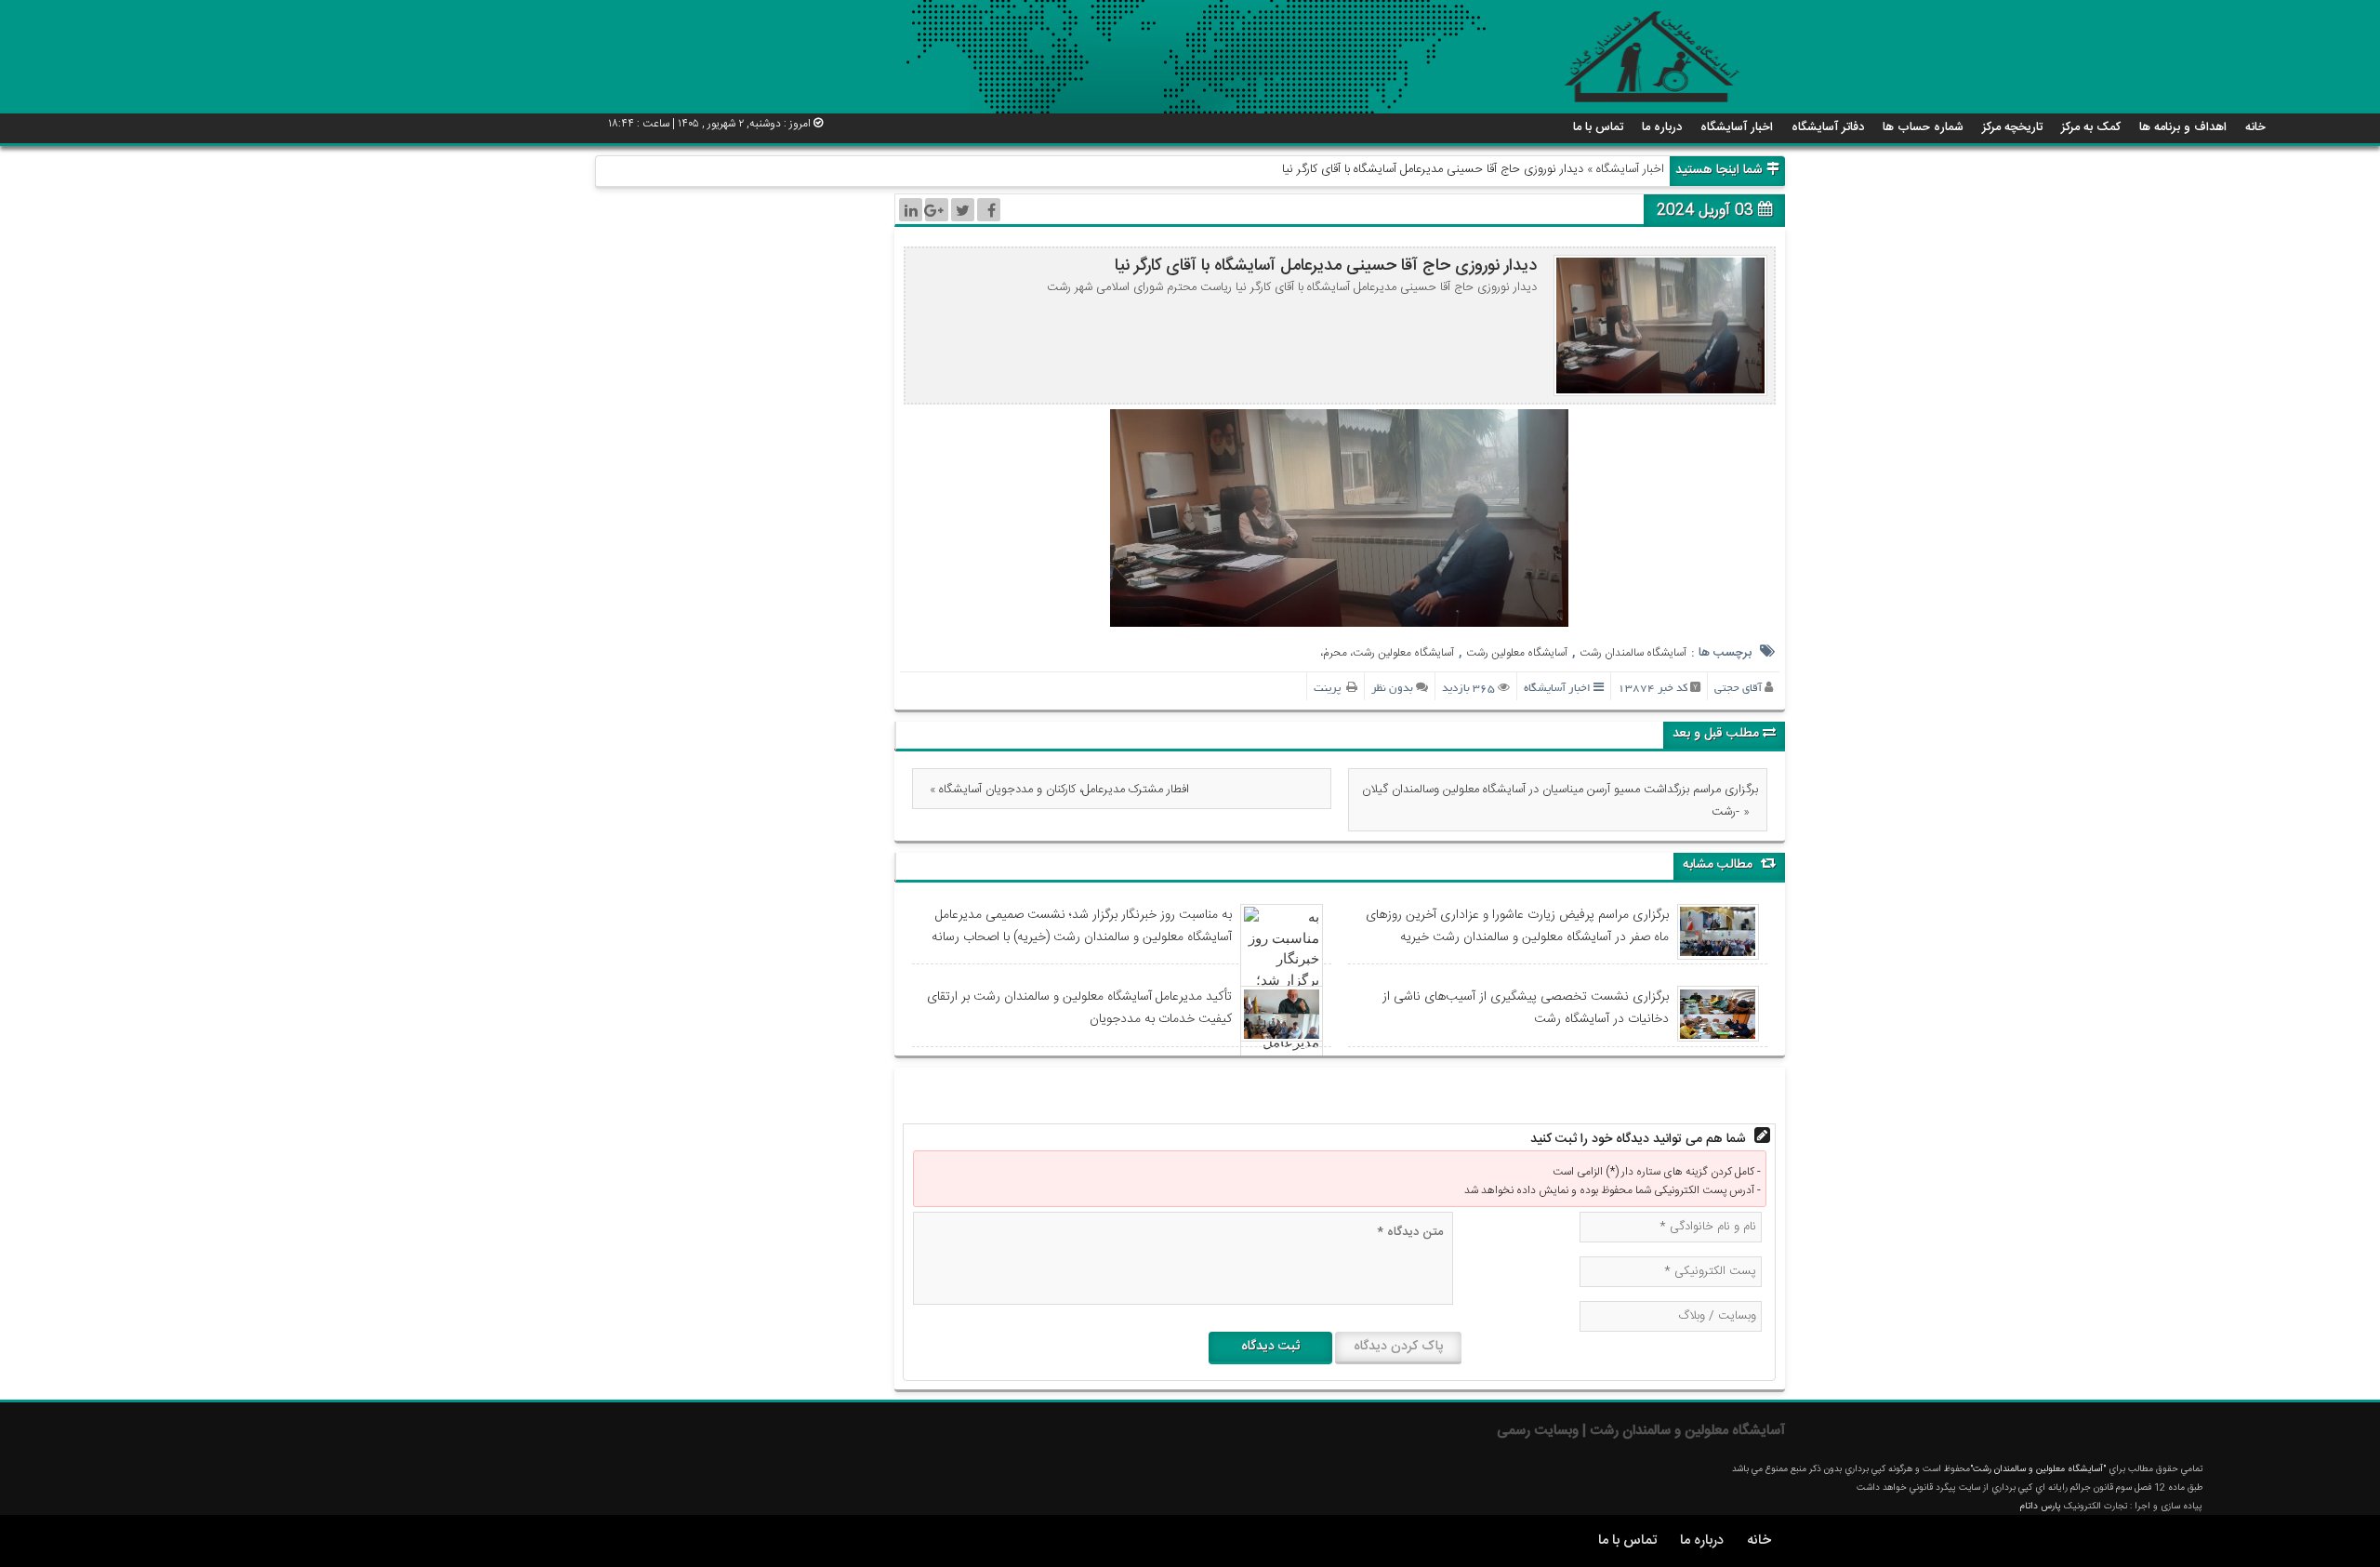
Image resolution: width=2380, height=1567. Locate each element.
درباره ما (1662, 127)
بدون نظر (1392, 689)
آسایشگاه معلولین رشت (1517, 653)
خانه (2255, 127)
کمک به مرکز (2091, 127)
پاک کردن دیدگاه (1398, 1347)
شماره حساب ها (1923, 127)
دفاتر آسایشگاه (1828, 127)
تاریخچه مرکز (2012, 127)
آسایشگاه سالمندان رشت (1633, 653)
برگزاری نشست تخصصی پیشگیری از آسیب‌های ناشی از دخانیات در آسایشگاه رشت (1526, 1008)
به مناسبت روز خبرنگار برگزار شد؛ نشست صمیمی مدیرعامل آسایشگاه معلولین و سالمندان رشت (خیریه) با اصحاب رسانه (1082, 926)
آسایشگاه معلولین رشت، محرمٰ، (1387, 653)
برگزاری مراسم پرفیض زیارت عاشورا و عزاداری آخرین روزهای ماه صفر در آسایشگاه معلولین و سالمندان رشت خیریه (1517, 926)
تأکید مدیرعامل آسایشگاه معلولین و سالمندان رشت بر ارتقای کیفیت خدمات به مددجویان (1079, 1008)
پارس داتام (2042, 1507)
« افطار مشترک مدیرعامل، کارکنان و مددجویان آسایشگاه (1059, 790)
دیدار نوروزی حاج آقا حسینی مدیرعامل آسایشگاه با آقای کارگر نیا (1326, 266)
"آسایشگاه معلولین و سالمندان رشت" (2038, 1469)
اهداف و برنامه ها (2183, 127)
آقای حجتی (1738, 689)
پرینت (1330, 689)
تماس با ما (1598, 127)
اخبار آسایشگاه (1737, 127)
